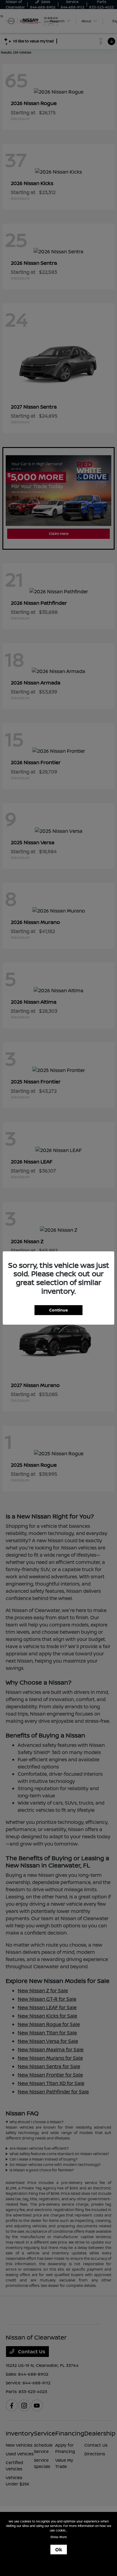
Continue (58, 1310)
